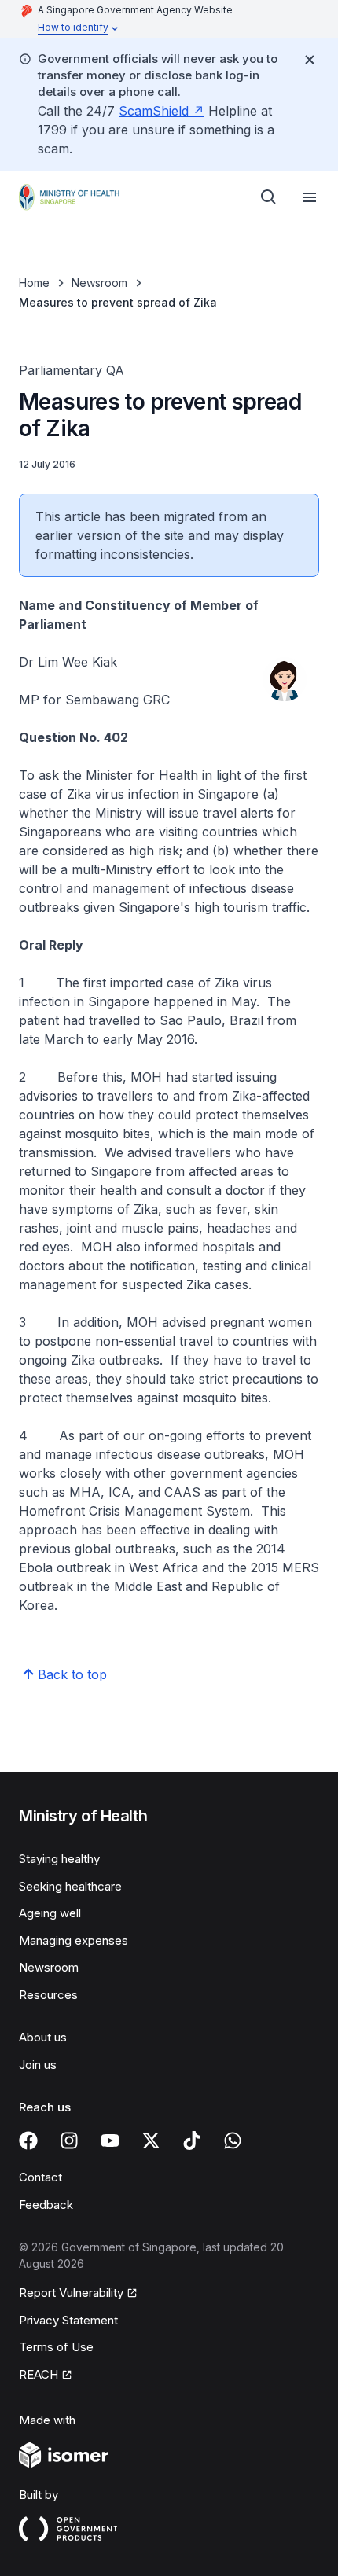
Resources (48, 1995)
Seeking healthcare (70, 1886)
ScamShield (154, 111)
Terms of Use (56, 2347)
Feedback (46, 2205)
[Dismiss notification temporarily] (310, 60)
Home (34, 283)
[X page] (151, 2141)
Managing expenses (73, 1940)
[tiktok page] (192, 2141)
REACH (39, 2374)
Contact (40, 2177)
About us (43, 2037)
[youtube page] (110, 2141)
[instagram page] (69, 2141)
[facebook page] (28, 2141)
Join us (38, 2065)
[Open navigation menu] (310, 197)
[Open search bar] (269, 197)
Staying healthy (59, 1859)
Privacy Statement (68, 2320)
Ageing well (50, 1913)
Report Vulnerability (71, 2293)
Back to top (72, 1674)
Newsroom (99, 283)
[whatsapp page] (233, 2141)
